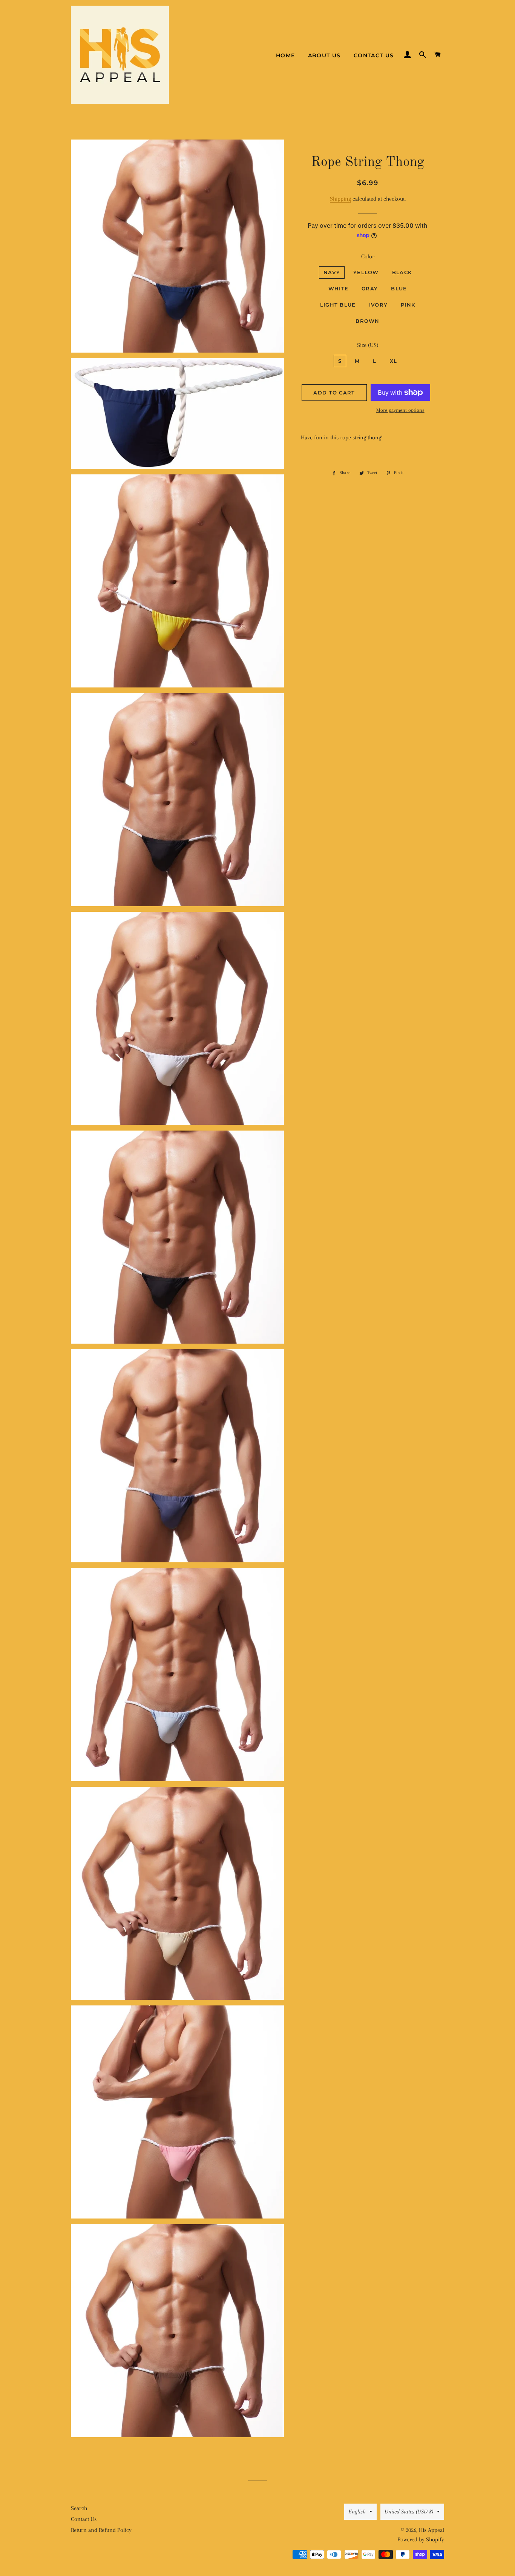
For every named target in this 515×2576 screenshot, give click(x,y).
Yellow (366, 272)
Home (286, 55)
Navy (332, 272)
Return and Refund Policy (101, 2530)
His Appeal (431, 2530)
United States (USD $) (409, 2512)
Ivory (379, 305)
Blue (399, 288)
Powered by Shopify (421, 2539)
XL (394, 361)
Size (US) (368, 345)
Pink (408, 305)
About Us (324, 55)
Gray (370, 288)
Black (402, 272)
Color (368, 256)
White (339, 288)
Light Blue (338, 305)
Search (79, 2508)
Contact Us (374, 55)
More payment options (400, 410)
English (357, 2512)
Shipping (340, 199)
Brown (368, 321)
